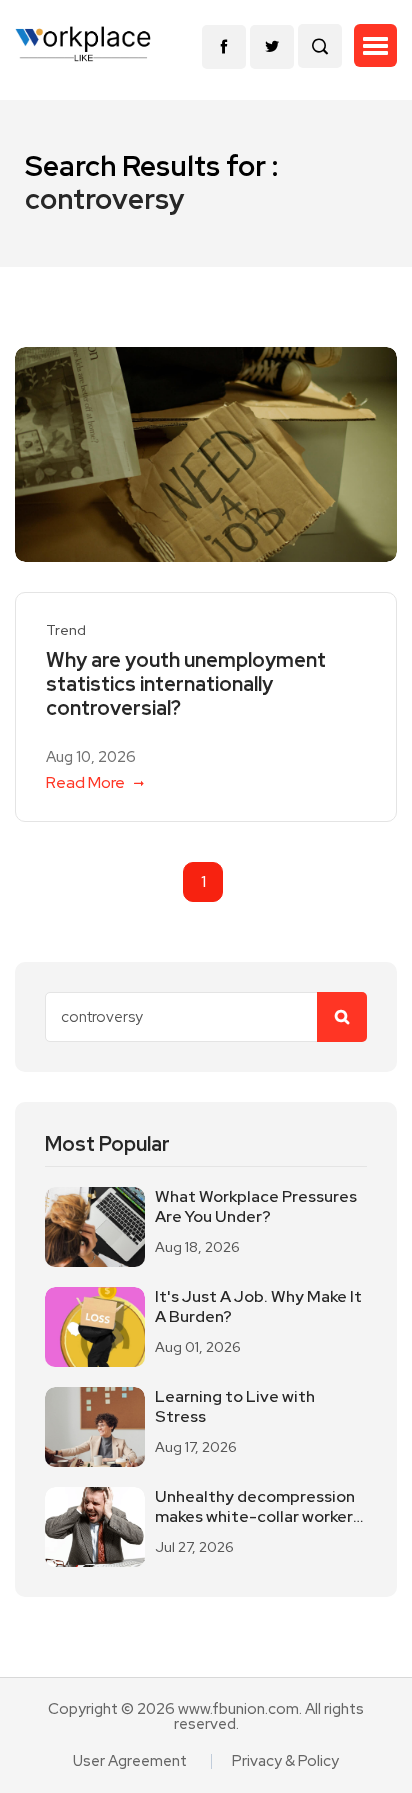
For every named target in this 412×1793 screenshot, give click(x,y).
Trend (66, 630)
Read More (87, 782)
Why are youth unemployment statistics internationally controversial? (186, 684)
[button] (375, 46)
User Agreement (130, 1761)
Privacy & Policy (285, 1761)
